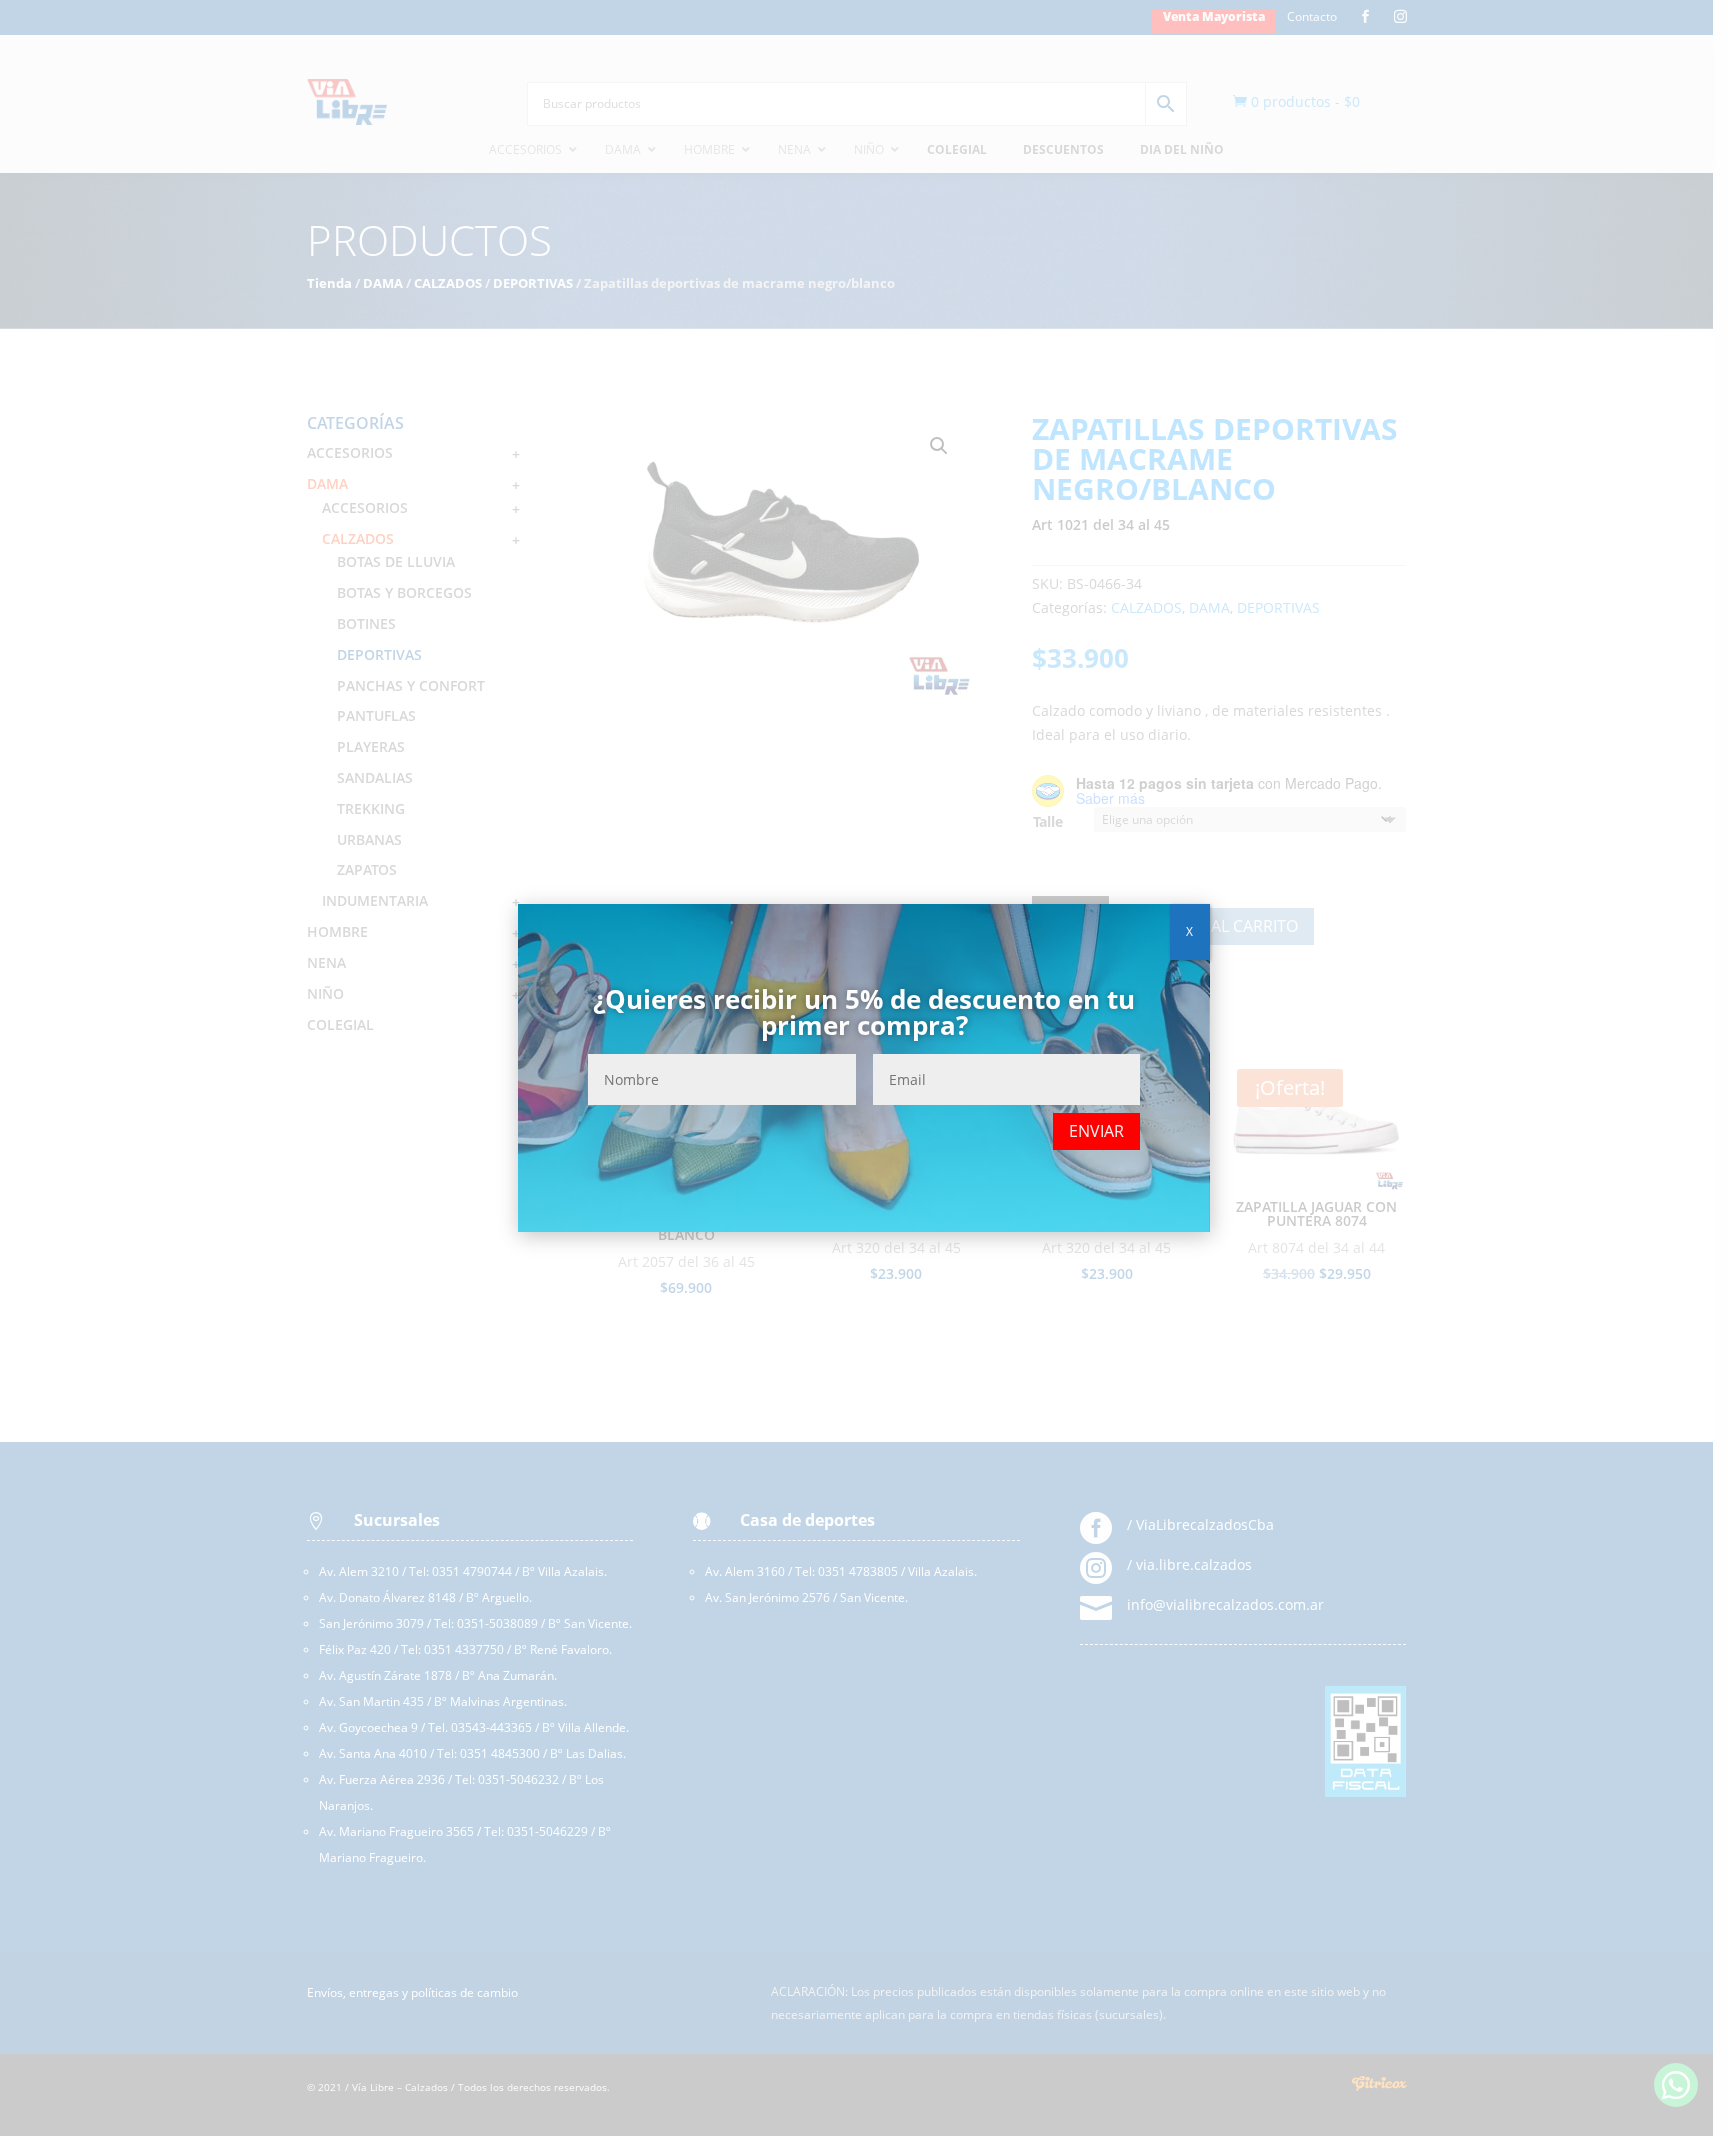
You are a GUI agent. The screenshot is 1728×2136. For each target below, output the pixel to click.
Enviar (1096, 1131)
